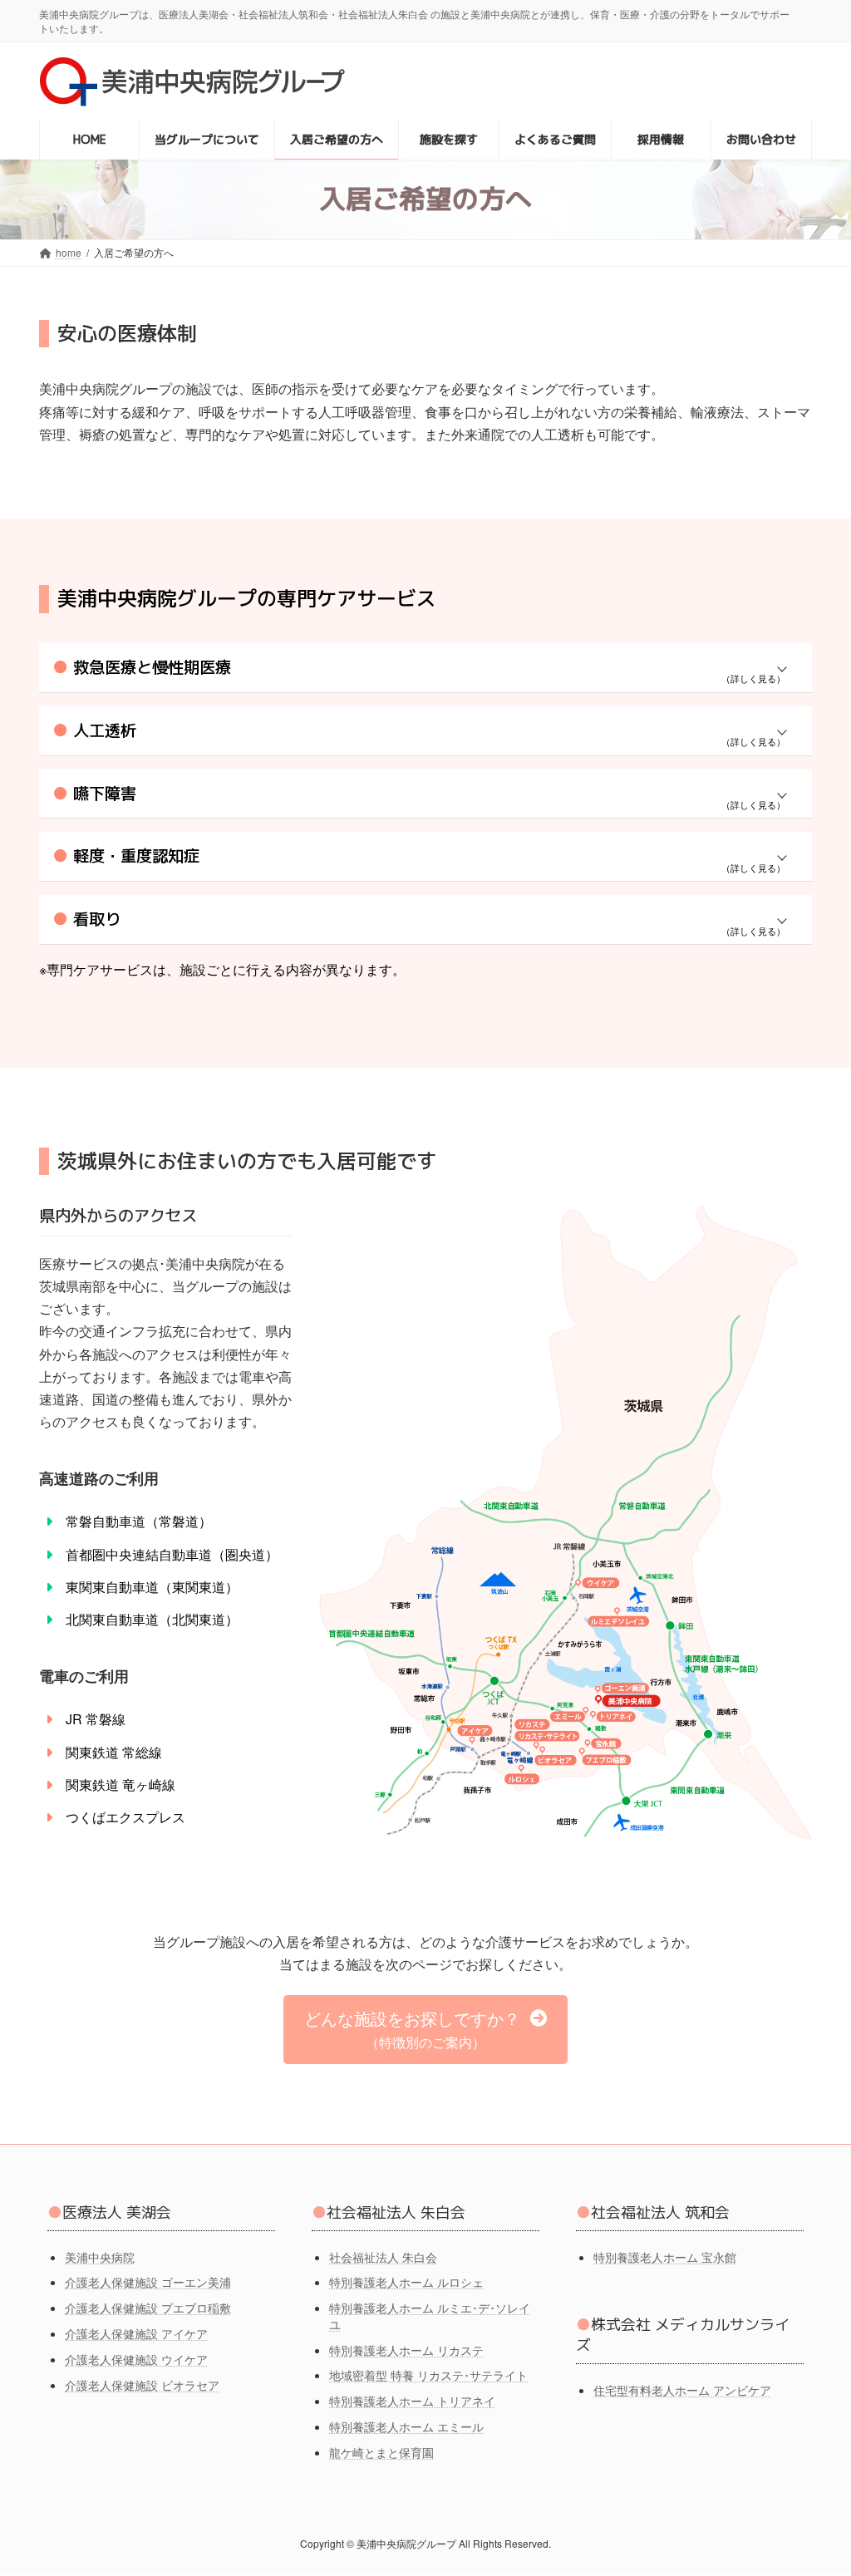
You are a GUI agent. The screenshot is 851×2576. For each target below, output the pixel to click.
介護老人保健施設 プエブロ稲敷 (148, 2308)
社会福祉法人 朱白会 (383, 2257)
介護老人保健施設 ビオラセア (142, 2385)
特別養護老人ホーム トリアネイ (412, 2401)
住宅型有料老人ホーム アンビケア (682, 2390)
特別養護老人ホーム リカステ (406, 2350)
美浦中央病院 (100, 2257)
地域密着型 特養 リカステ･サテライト (428, 2376)
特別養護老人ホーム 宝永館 (665, 2257)
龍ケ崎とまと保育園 (381, 2452)
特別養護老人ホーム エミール (406, 2426)
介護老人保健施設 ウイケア (136, 2359)
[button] (425, 2030)
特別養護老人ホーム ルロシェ (406, 2283)
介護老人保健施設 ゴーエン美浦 (148, 2283)
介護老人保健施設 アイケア (136, 2333)
